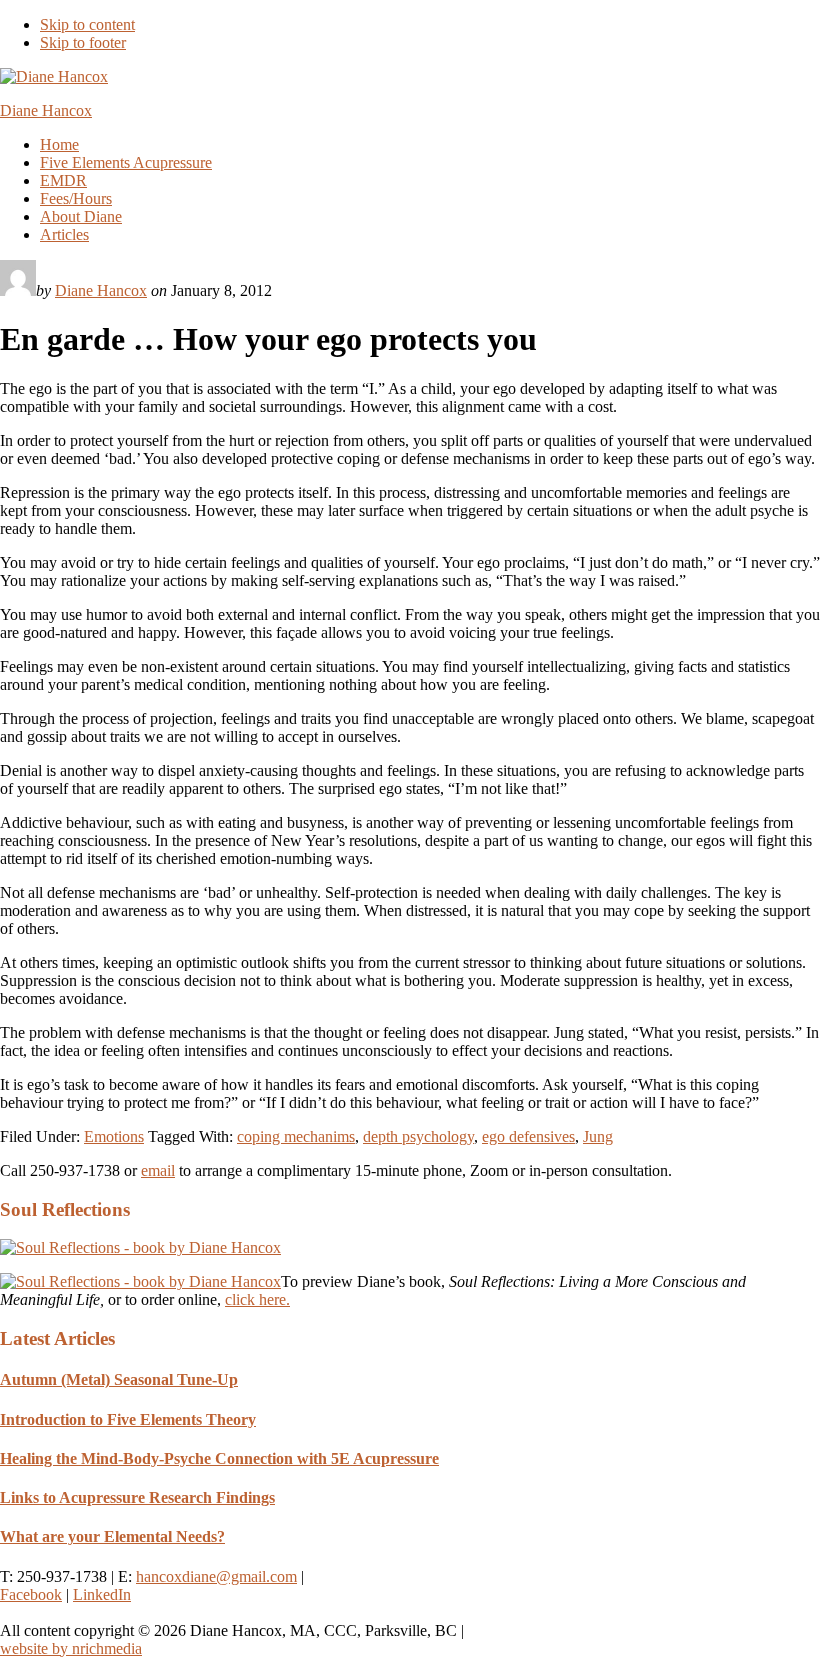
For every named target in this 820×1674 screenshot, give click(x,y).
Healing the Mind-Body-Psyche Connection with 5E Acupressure (219, 1458)
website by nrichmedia (71, 1648)
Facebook (31, 1594)
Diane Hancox (46, 110)
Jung (598, 1136)
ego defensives (528, 1136)
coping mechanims (296, 1136)
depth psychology (418, 1136)
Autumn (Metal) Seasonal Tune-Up (119, 1379)
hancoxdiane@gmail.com (216, 1576)
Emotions (114, 1136)
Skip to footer (83, 42)
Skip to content (87, 24)
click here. (257, 1299)
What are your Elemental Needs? (112, 1536)
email (158, 1170)
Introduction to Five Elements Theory (128, 1419)
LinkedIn (102, 1594)
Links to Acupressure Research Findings (137, 1497)
